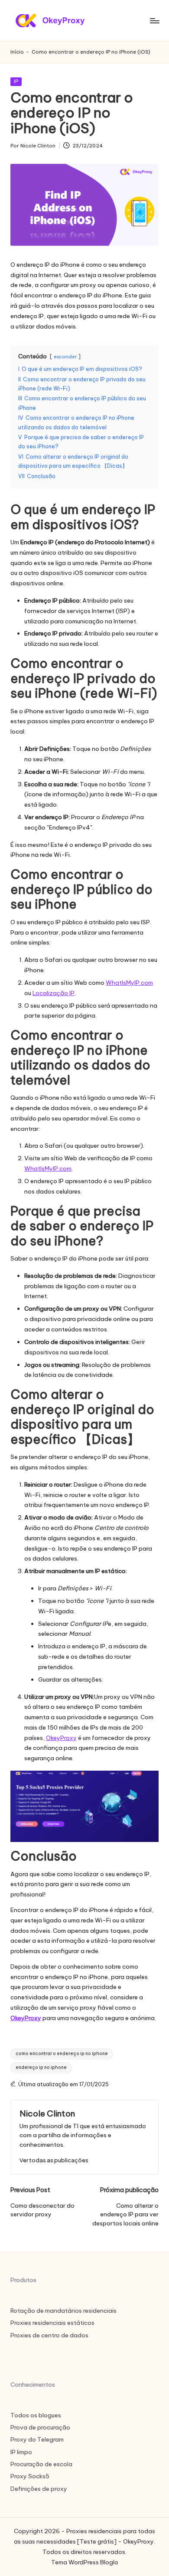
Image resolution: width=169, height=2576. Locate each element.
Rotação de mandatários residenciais (63, 2311)
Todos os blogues (36, 2415)
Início (17, 52)
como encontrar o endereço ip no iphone (62, 2054)
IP (16, 81)
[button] (54, 2160)
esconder (65, 357)
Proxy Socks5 (30, 2476)
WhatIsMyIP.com (129, 983)
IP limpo (21, 2452)
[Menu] (154, 21)
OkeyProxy (61, 1738)
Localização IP (54, 993)
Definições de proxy (39, 2489)
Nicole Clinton (47, 2113)
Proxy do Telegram (37, 2439)
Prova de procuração (40, 2427)
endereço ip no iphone (41, 2067)
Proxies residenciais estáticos (52, 2323)
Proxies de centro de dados (49, 2335)
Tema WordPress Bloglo (85, 2562)
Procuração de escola (41, 2464)
